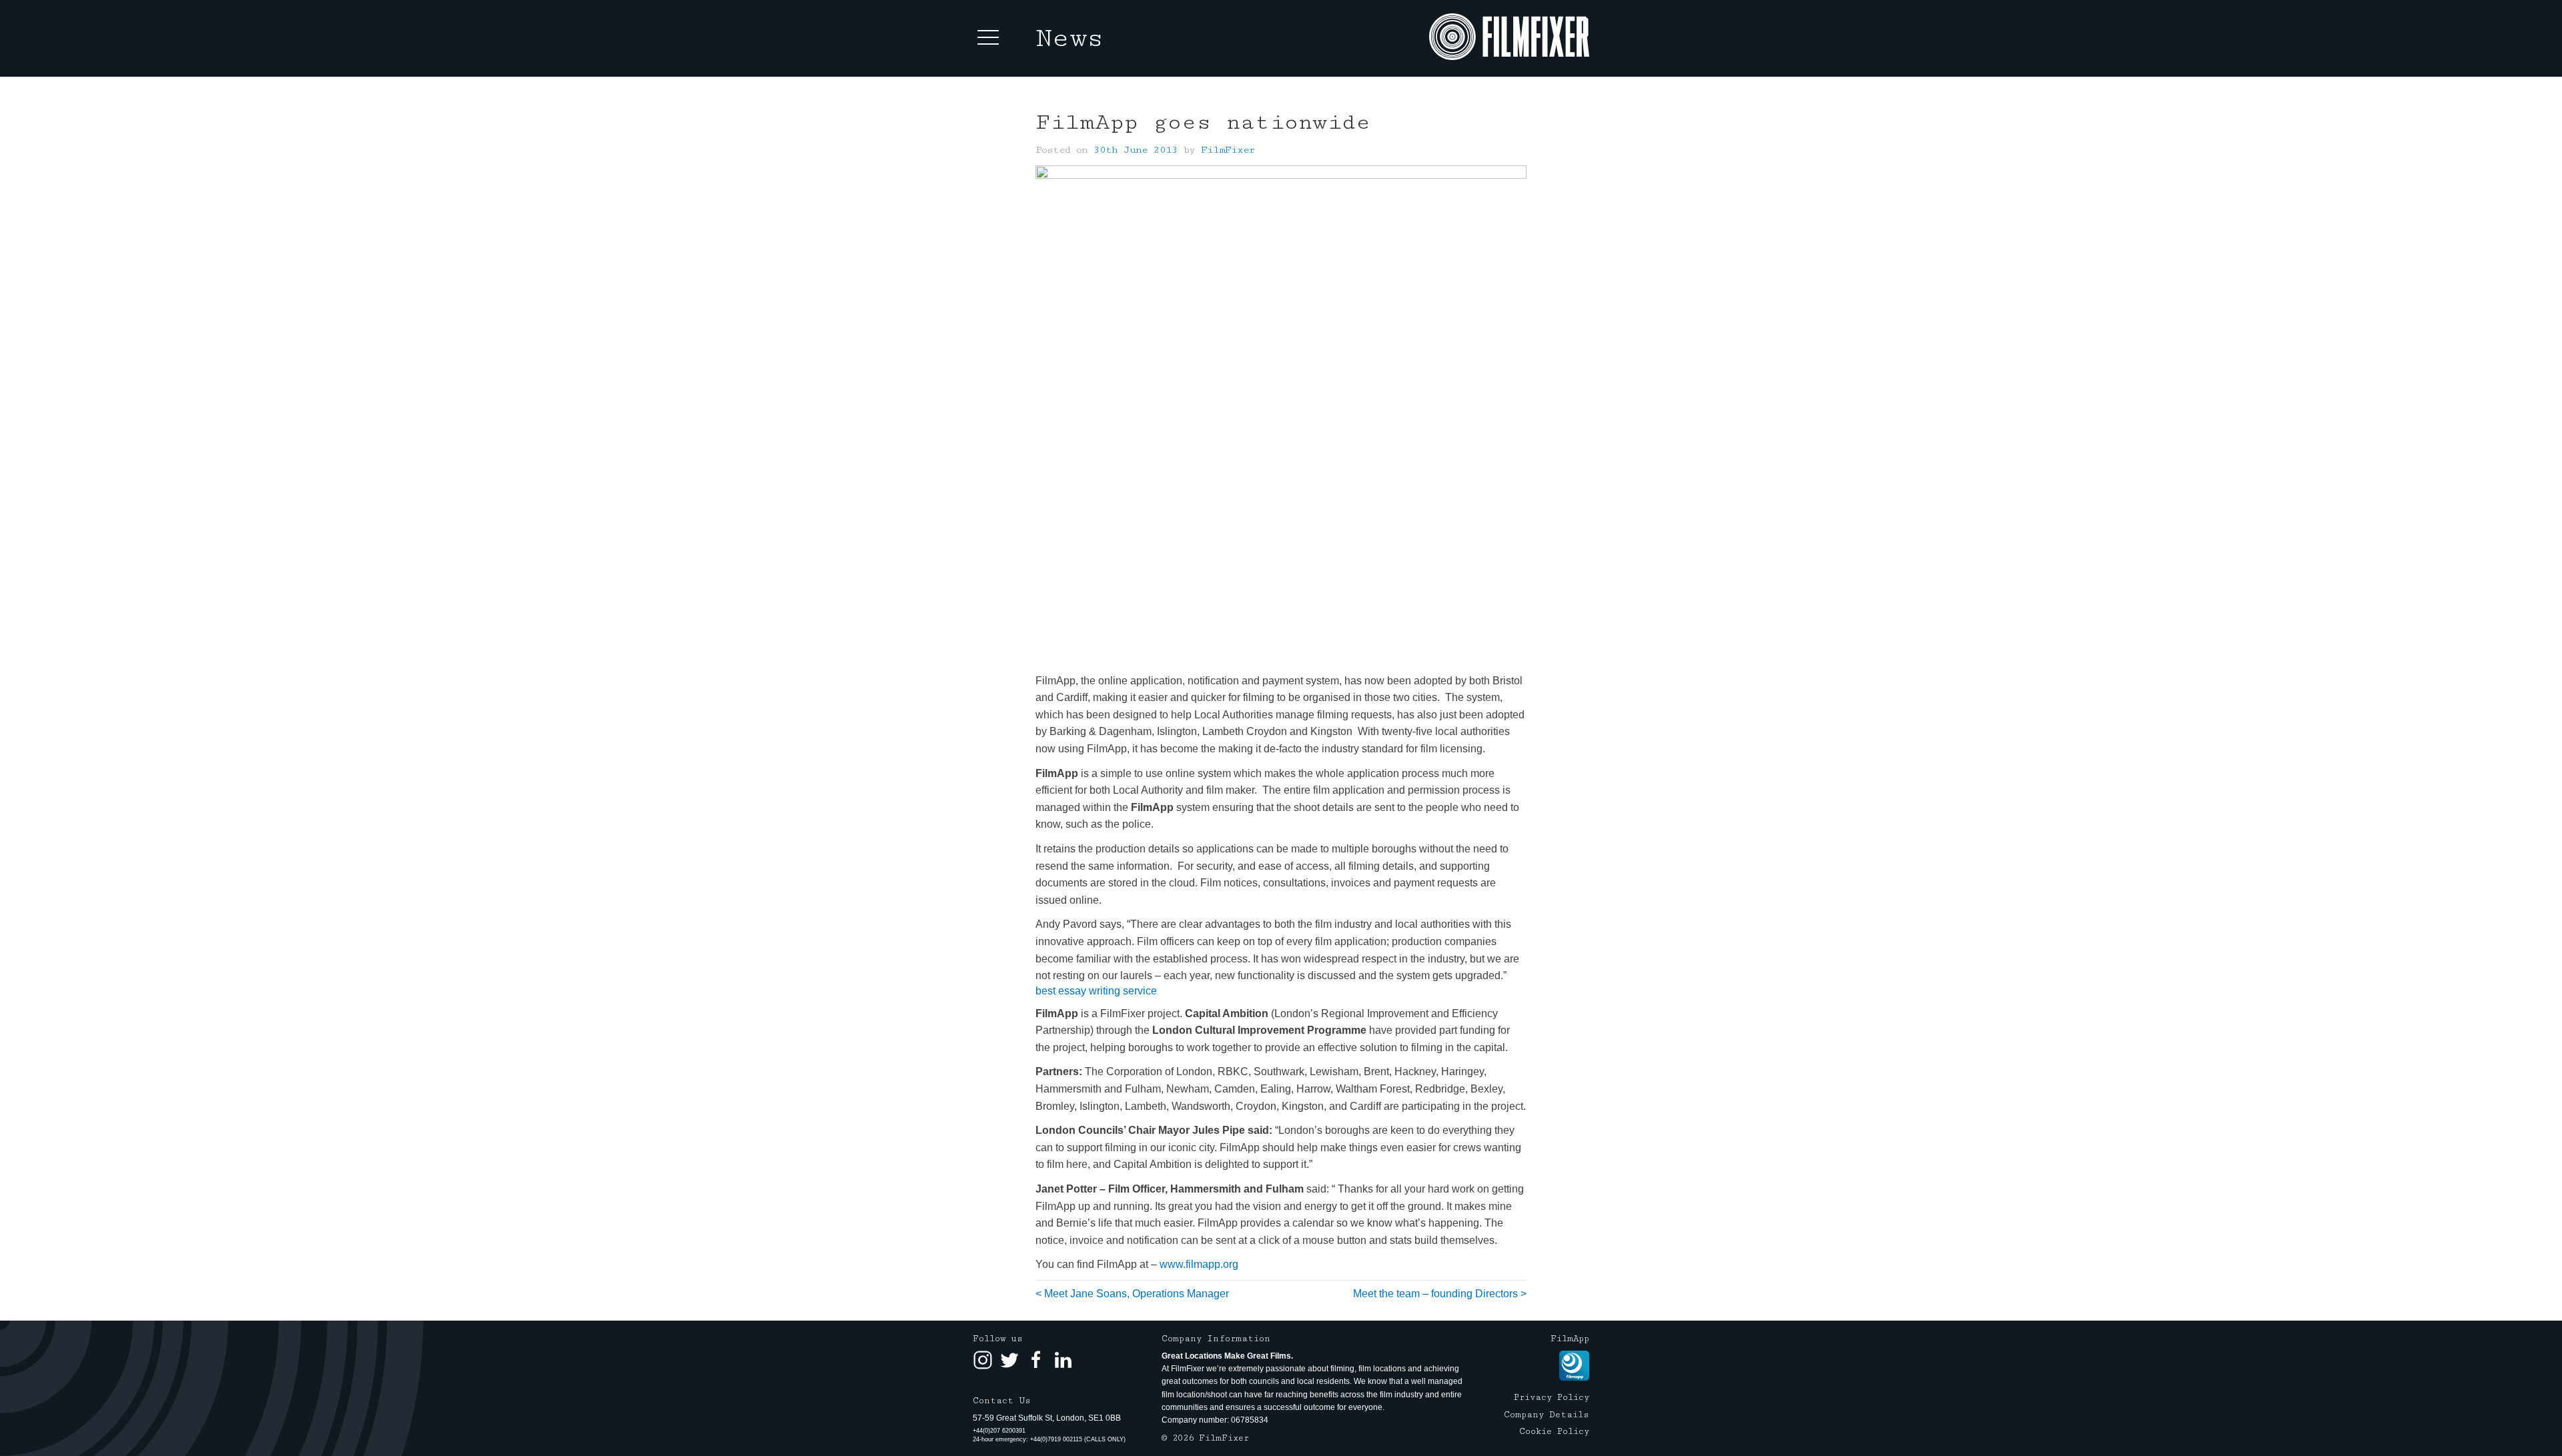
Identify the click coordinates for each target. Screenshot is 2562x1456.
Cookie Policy (1554, 1431)
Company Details (1547, 1415)
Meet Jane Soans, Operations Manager (1137, 1294)
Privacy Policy (1552, 1397)
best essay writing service (1096, 991)
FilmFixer (1228, 150)
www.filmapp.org (1199, 1264)
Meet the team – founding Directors (1435, 1294)
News (1070, 38)
